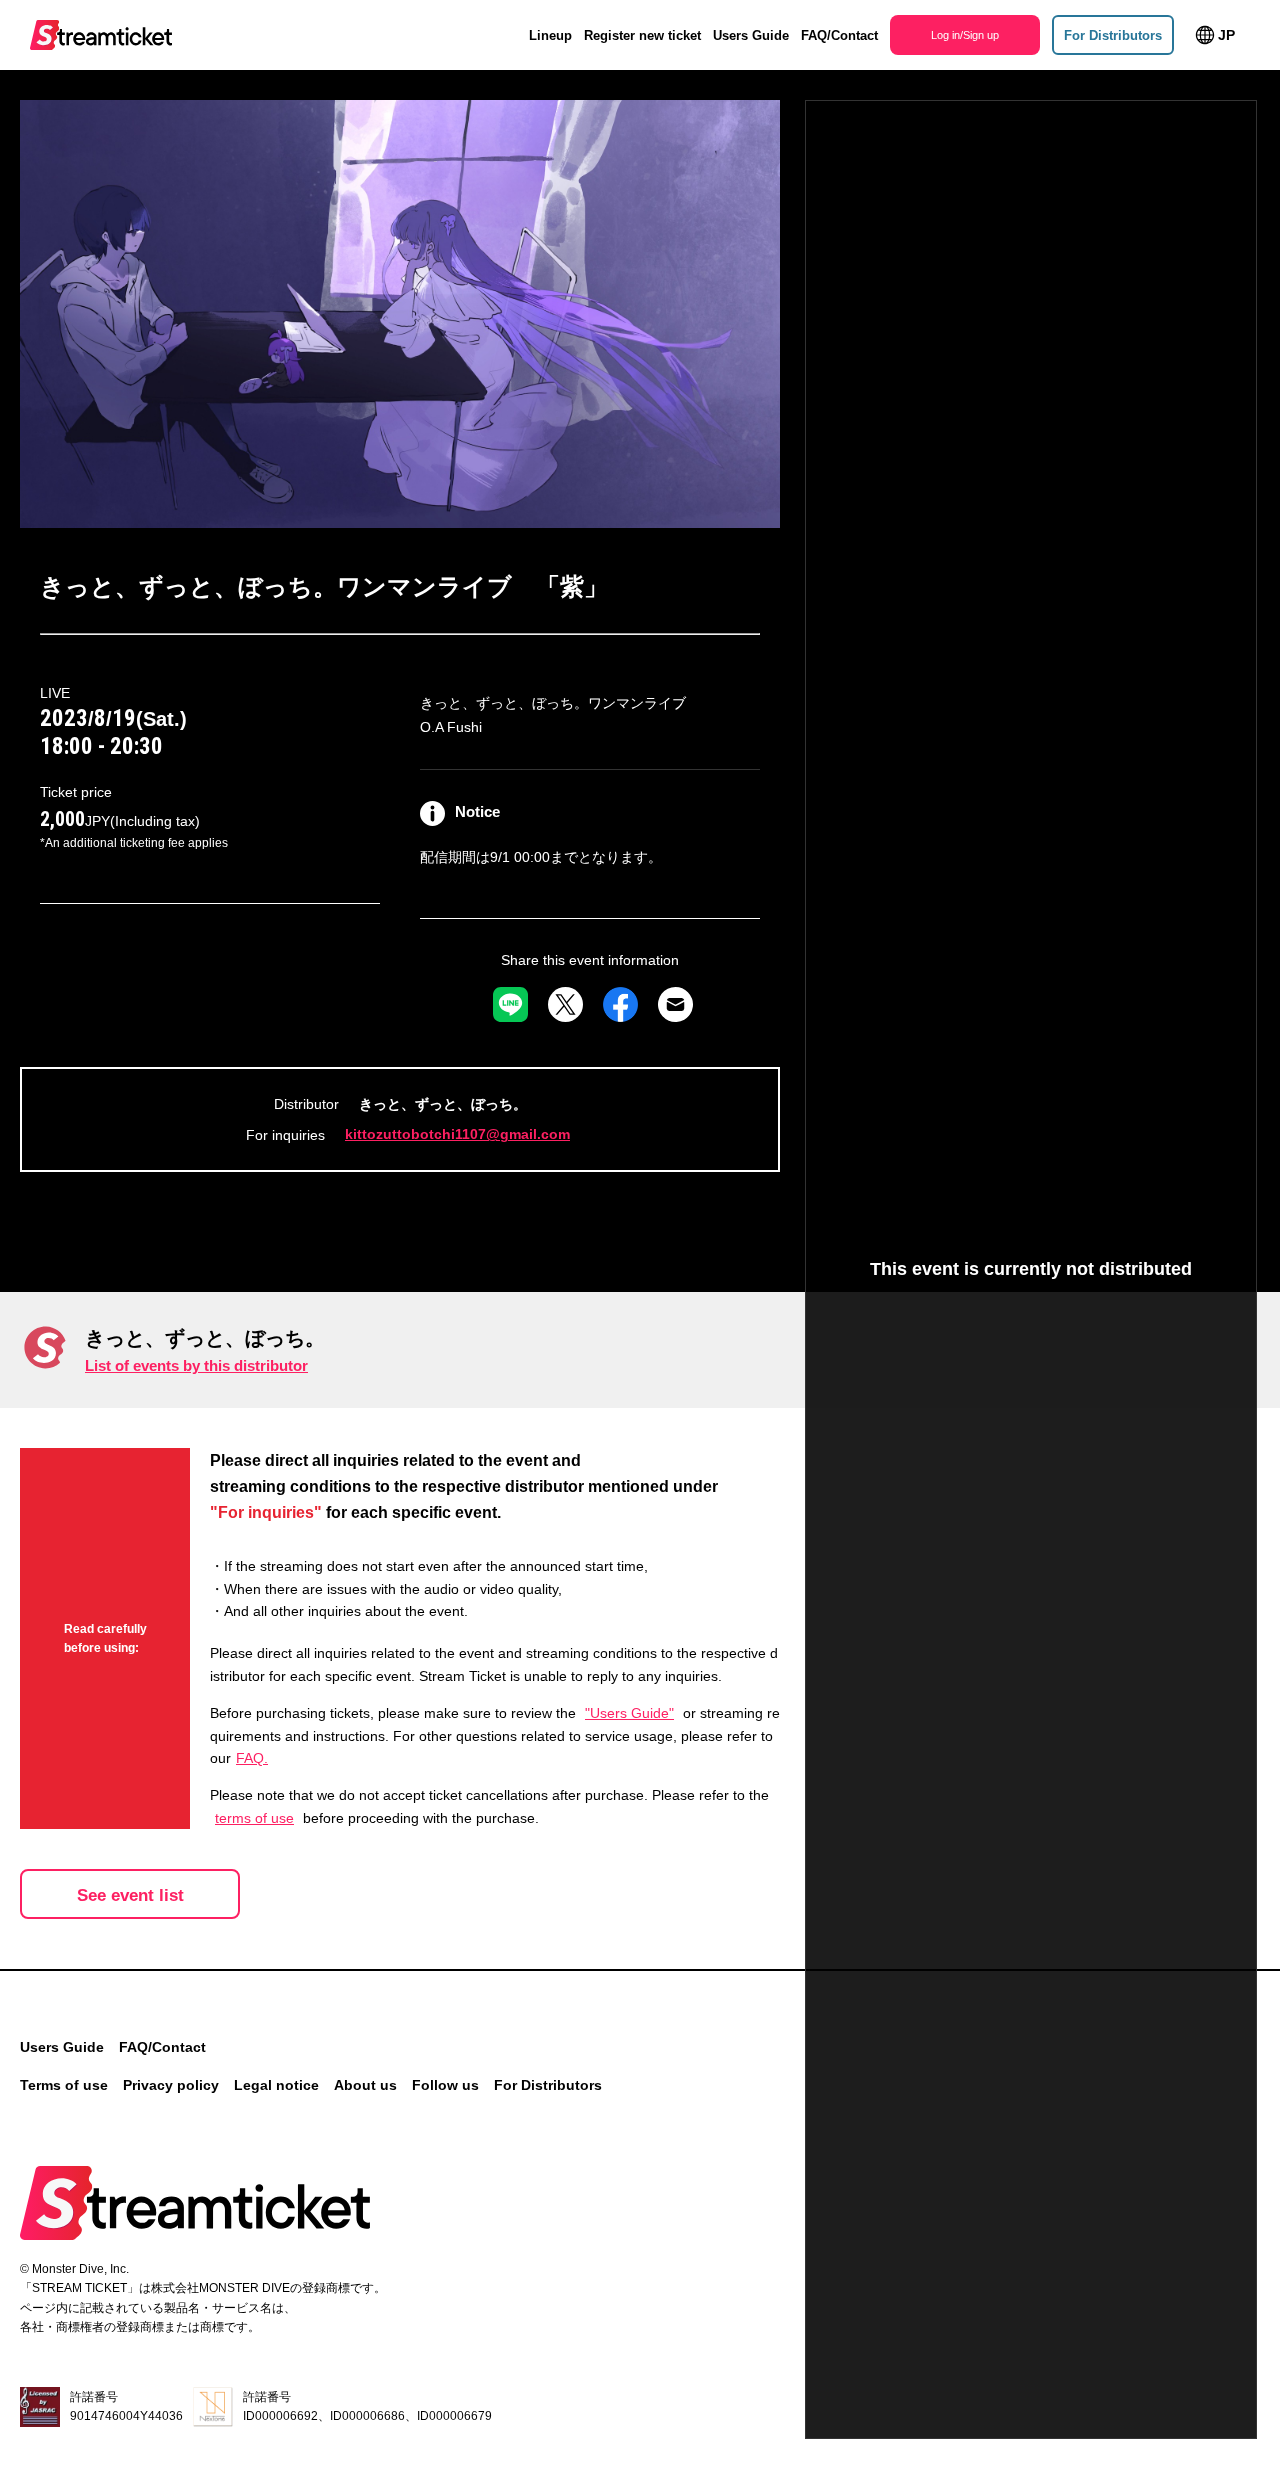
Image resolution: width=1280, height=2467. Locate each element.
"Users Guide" (629, 1713)
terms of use (254, 1818)
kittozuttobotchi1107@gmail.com (457, 1134)
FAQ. (252, 1758)
